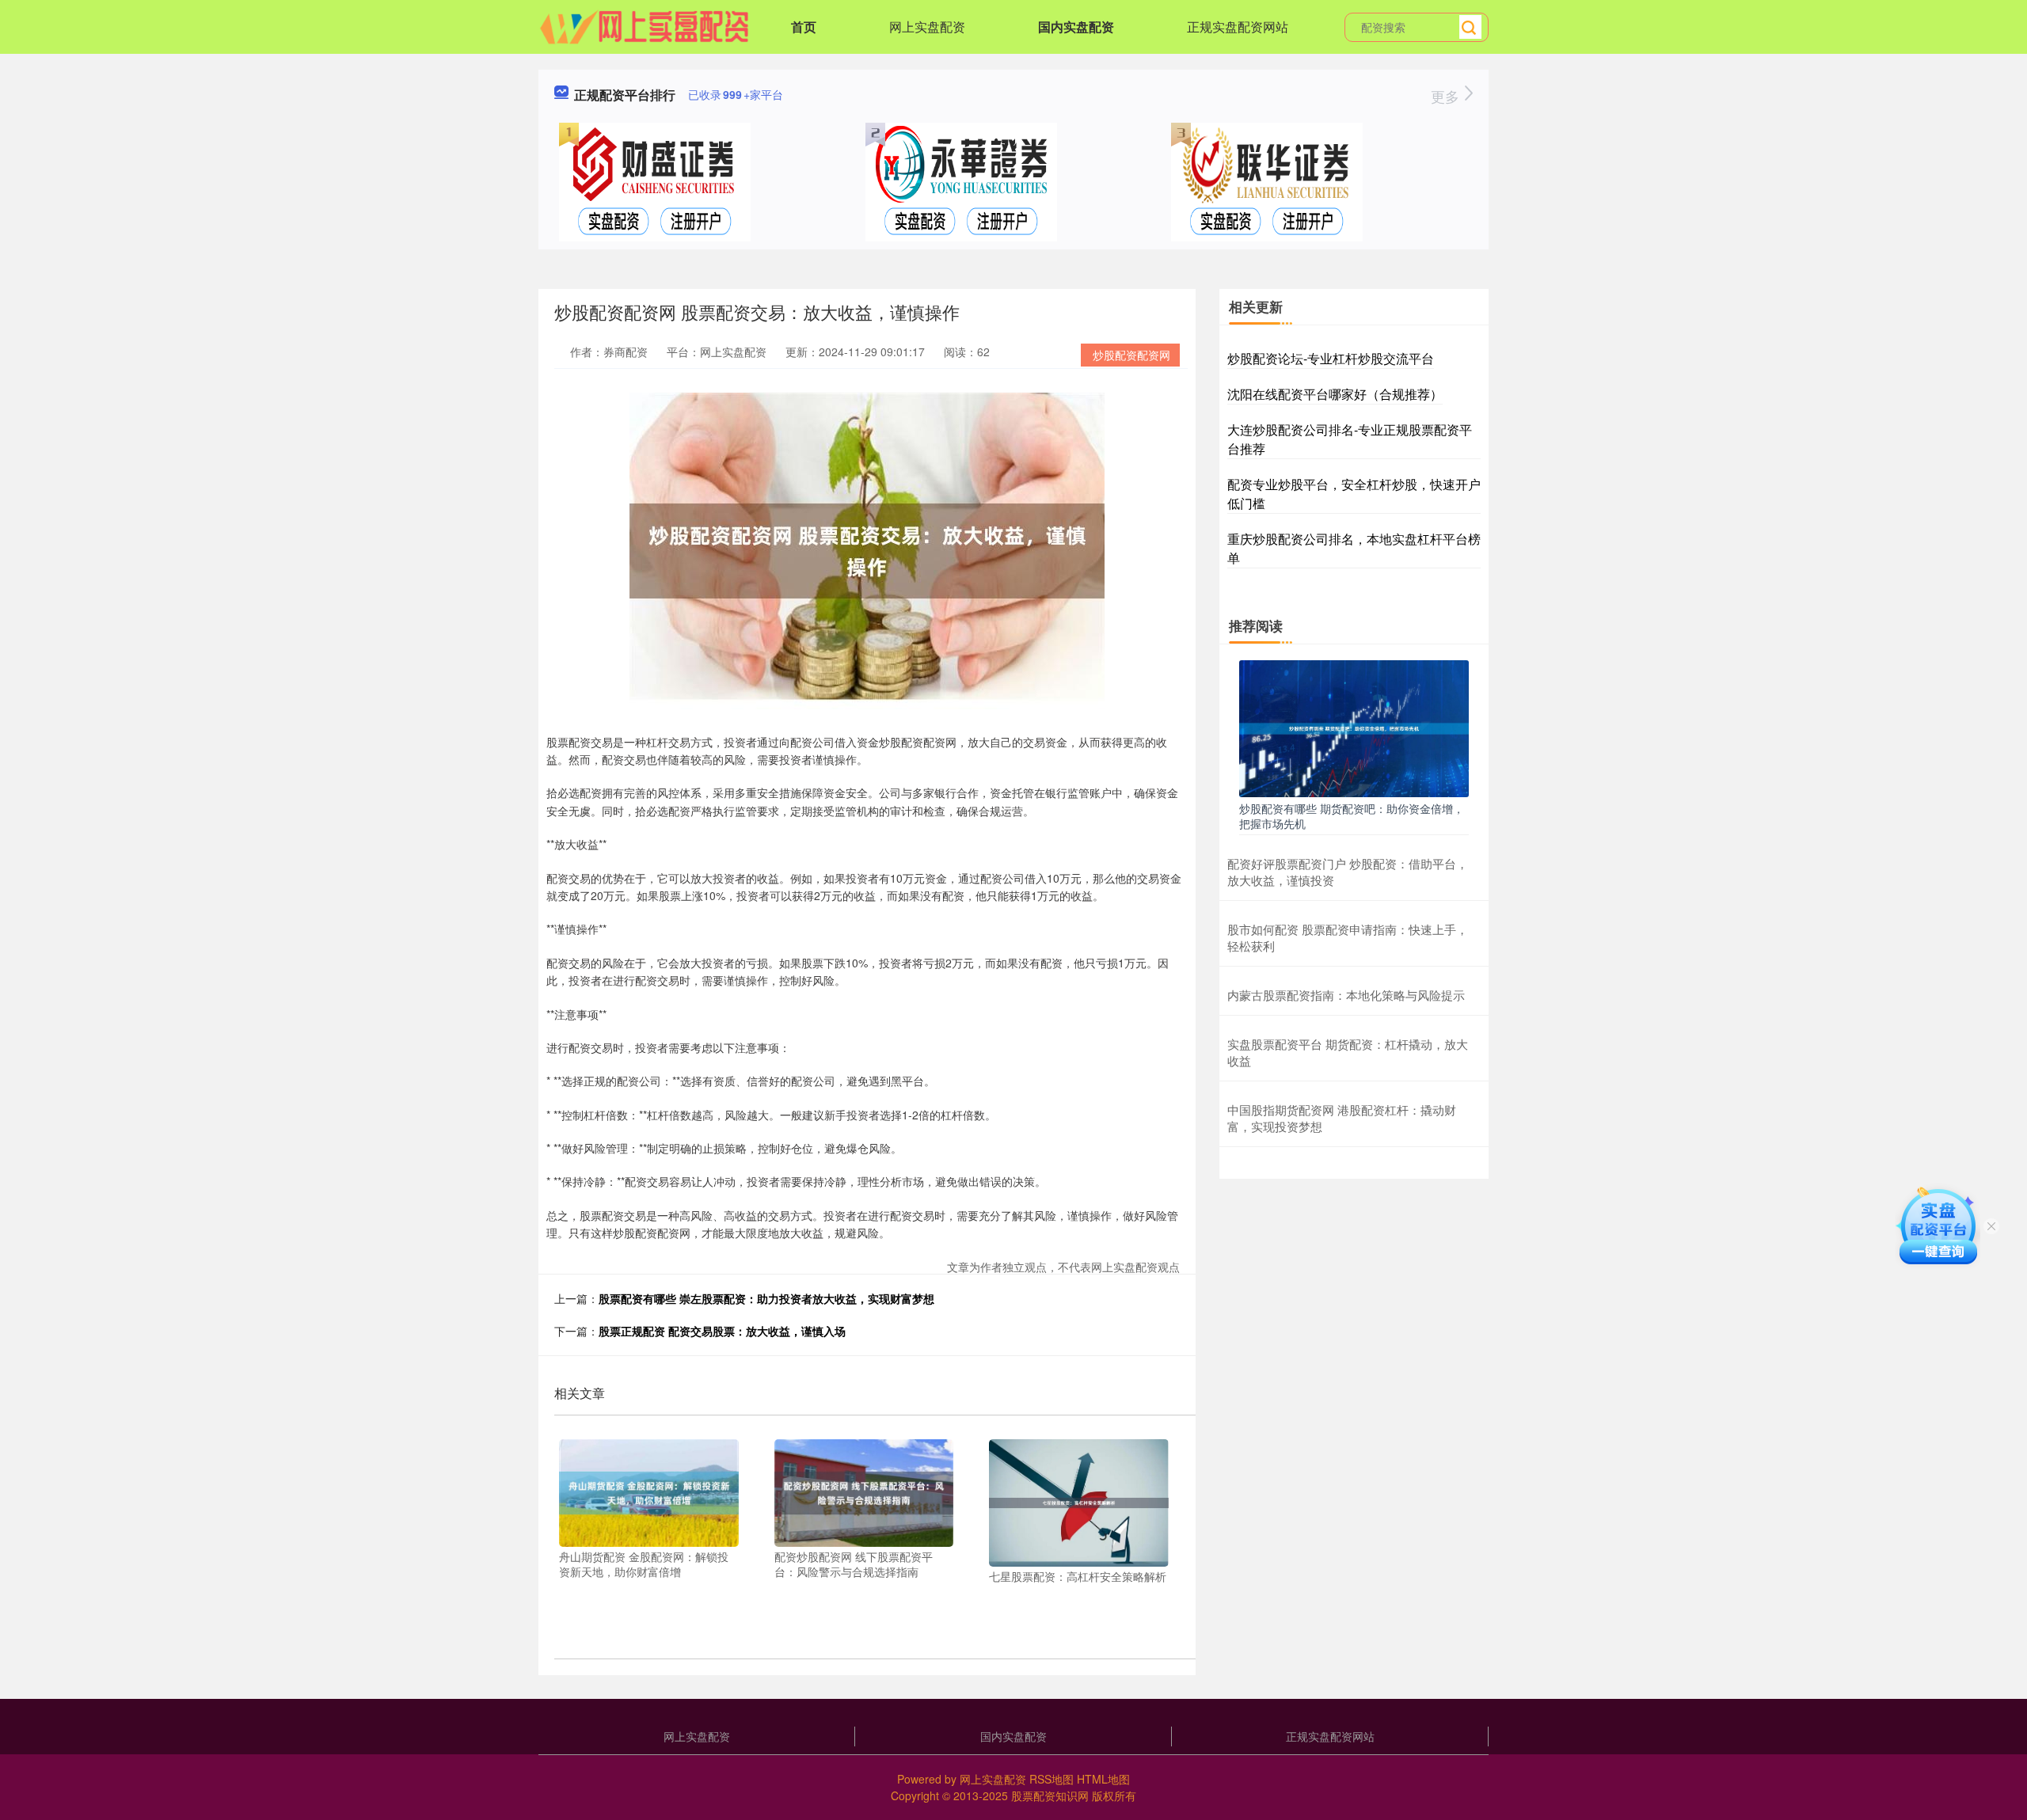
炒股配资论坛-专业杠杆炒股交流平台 (1331, 358)
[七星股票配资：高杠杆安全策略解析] (1079, 1501)
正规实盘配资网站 (1238, 27)
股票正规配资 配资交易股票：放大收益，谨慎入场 (722, 1331)
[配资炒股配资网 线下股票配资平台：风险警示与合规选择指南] (864, 1491)
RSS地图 (1052, 1779)
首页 (804, 27)
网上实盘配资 (927, 27)
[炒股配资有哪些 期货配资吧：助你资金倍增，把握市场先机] (1354, 727)
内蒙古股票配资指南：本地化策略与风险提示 (1346, 995)
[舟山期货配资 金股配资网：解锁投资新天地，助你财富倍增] (649, 1491)
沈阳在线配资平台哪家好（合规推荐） (1335, 394)
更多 (1447, 96)
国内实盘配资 (1076, 27)
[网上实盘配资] (645, 25)
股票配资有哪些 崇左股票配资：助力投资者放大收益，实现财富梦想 (766, 1298)
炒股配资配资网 (1131, 355)
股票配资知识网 (1050, 1795)
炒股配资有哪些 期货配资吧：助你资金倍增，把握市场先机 (1352, 815)
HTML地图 (1103, 1779)
